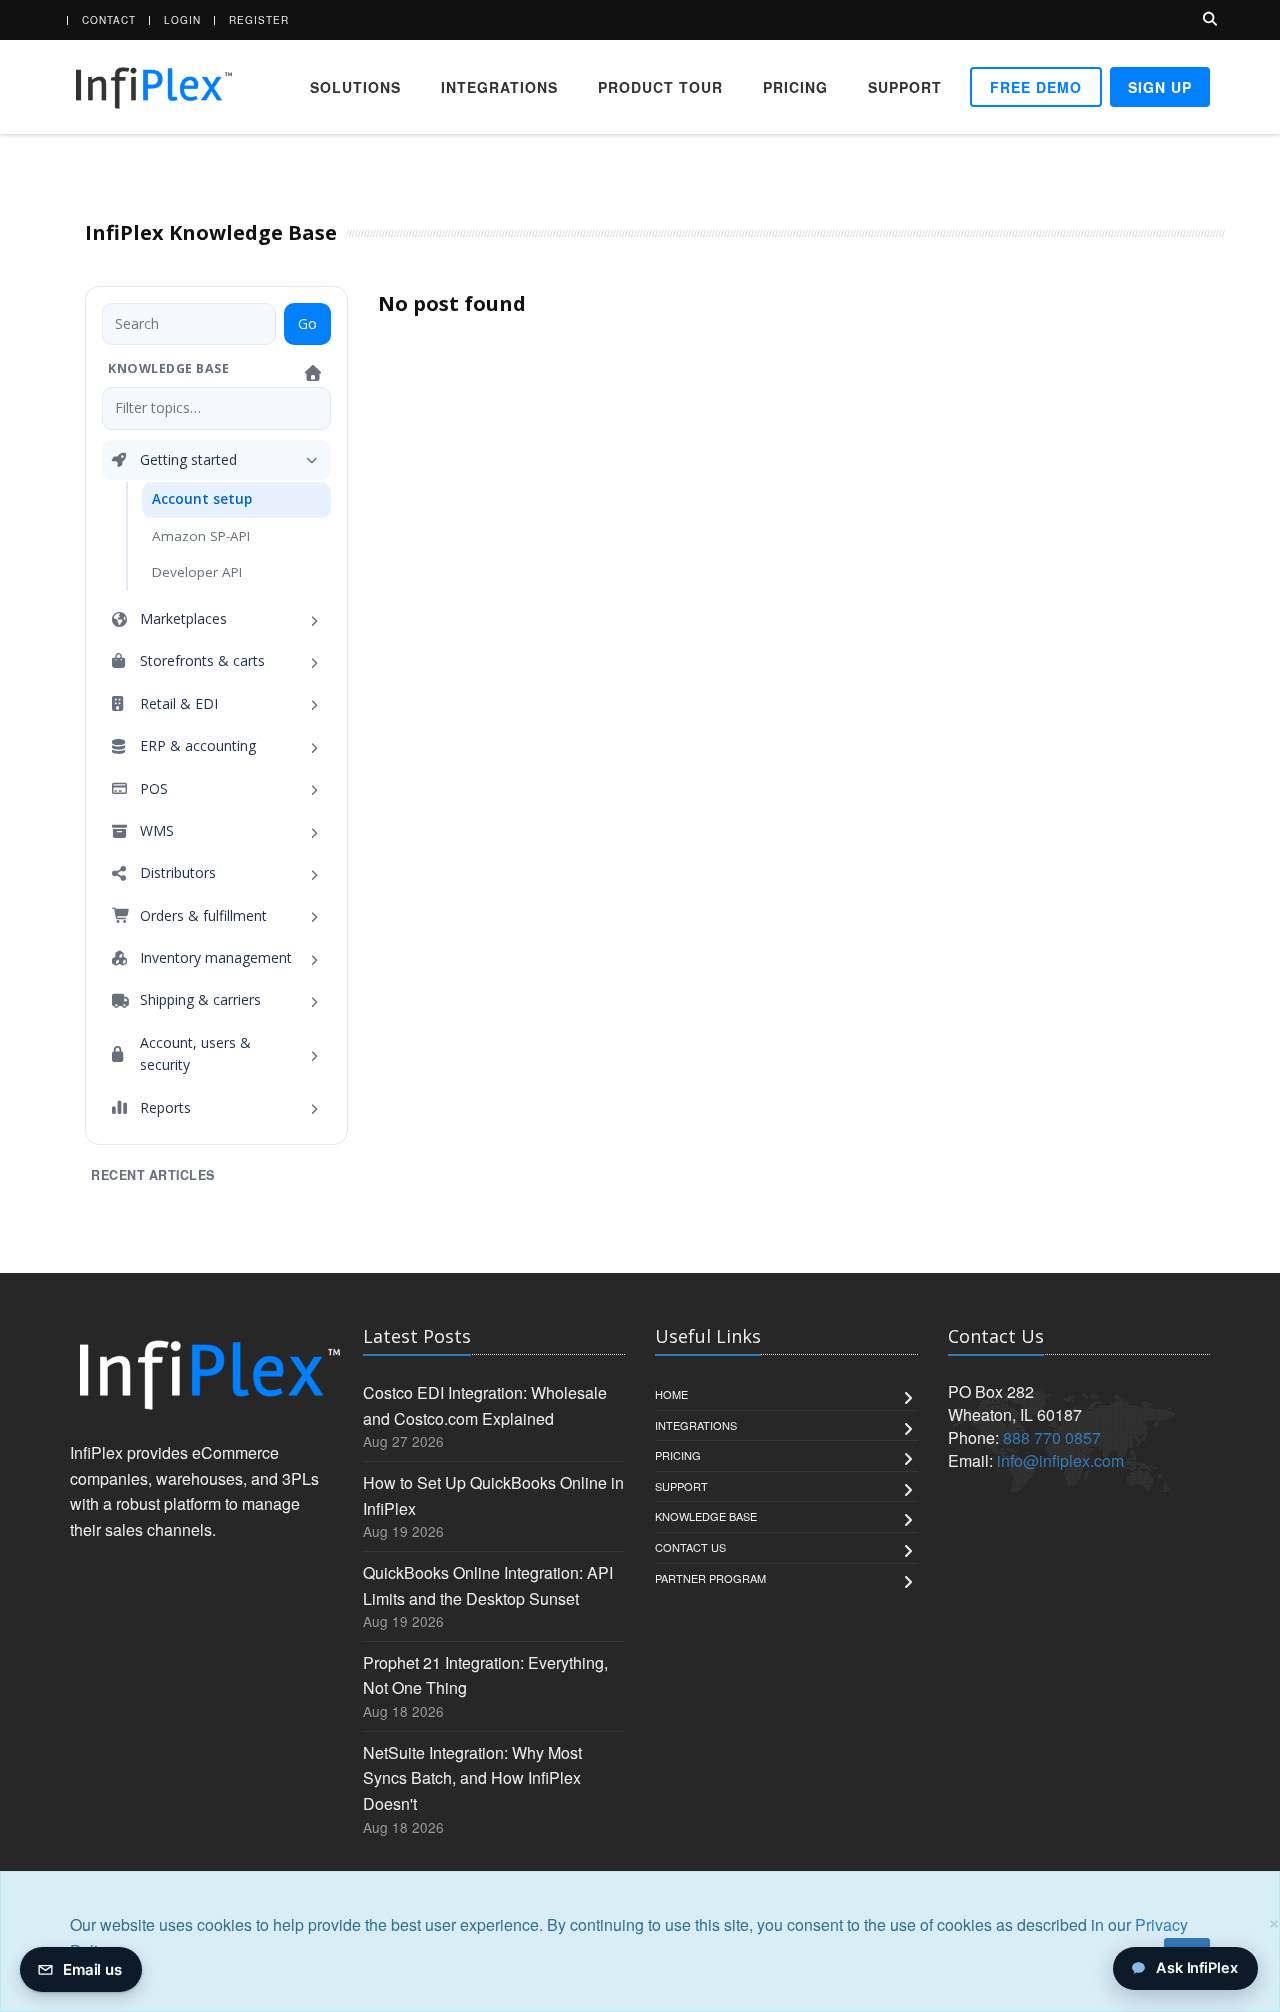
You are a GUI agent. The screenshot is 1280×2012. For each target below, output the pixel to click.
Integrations (499, 87)
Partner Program (710, 1578)
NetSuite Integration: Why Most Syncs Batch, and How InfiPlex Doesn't (472, 1778)
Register (259, 20)
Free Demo (1036, 87)
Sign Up (1160, 87)
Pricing (795, 87)
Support (905, 87)
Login (182, 20)
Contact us (690, 1547)
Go (307, 323)
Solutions (355, 87)
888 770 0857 (1052, 1437)
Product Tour (660, 87)
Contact (109, 20)
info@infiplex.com (1060, 1460)
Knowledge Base (706, 1516)
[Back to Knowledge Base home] (315, 373)
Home (671, 1394)
